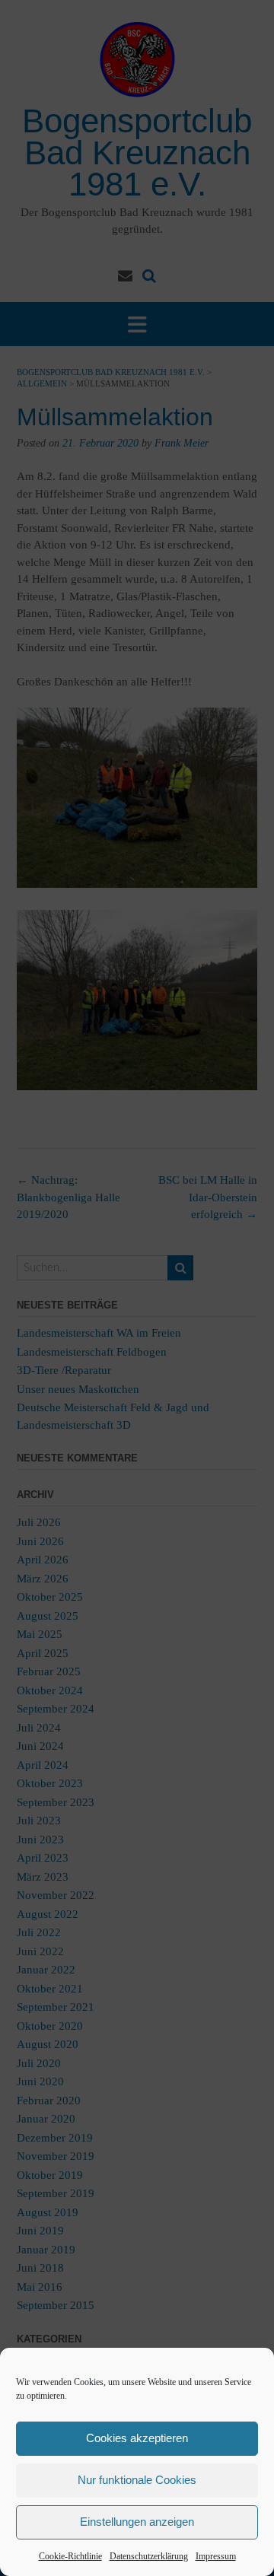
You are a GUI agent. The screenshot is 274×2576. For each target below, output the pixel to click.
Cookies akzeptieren (137, 2438)
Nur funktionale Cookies (137, 2480)
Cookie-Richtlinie (70, 2556)
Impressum (216, 2556)
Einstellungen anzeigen (137, 2522)
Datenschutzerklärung (149, 2556)
